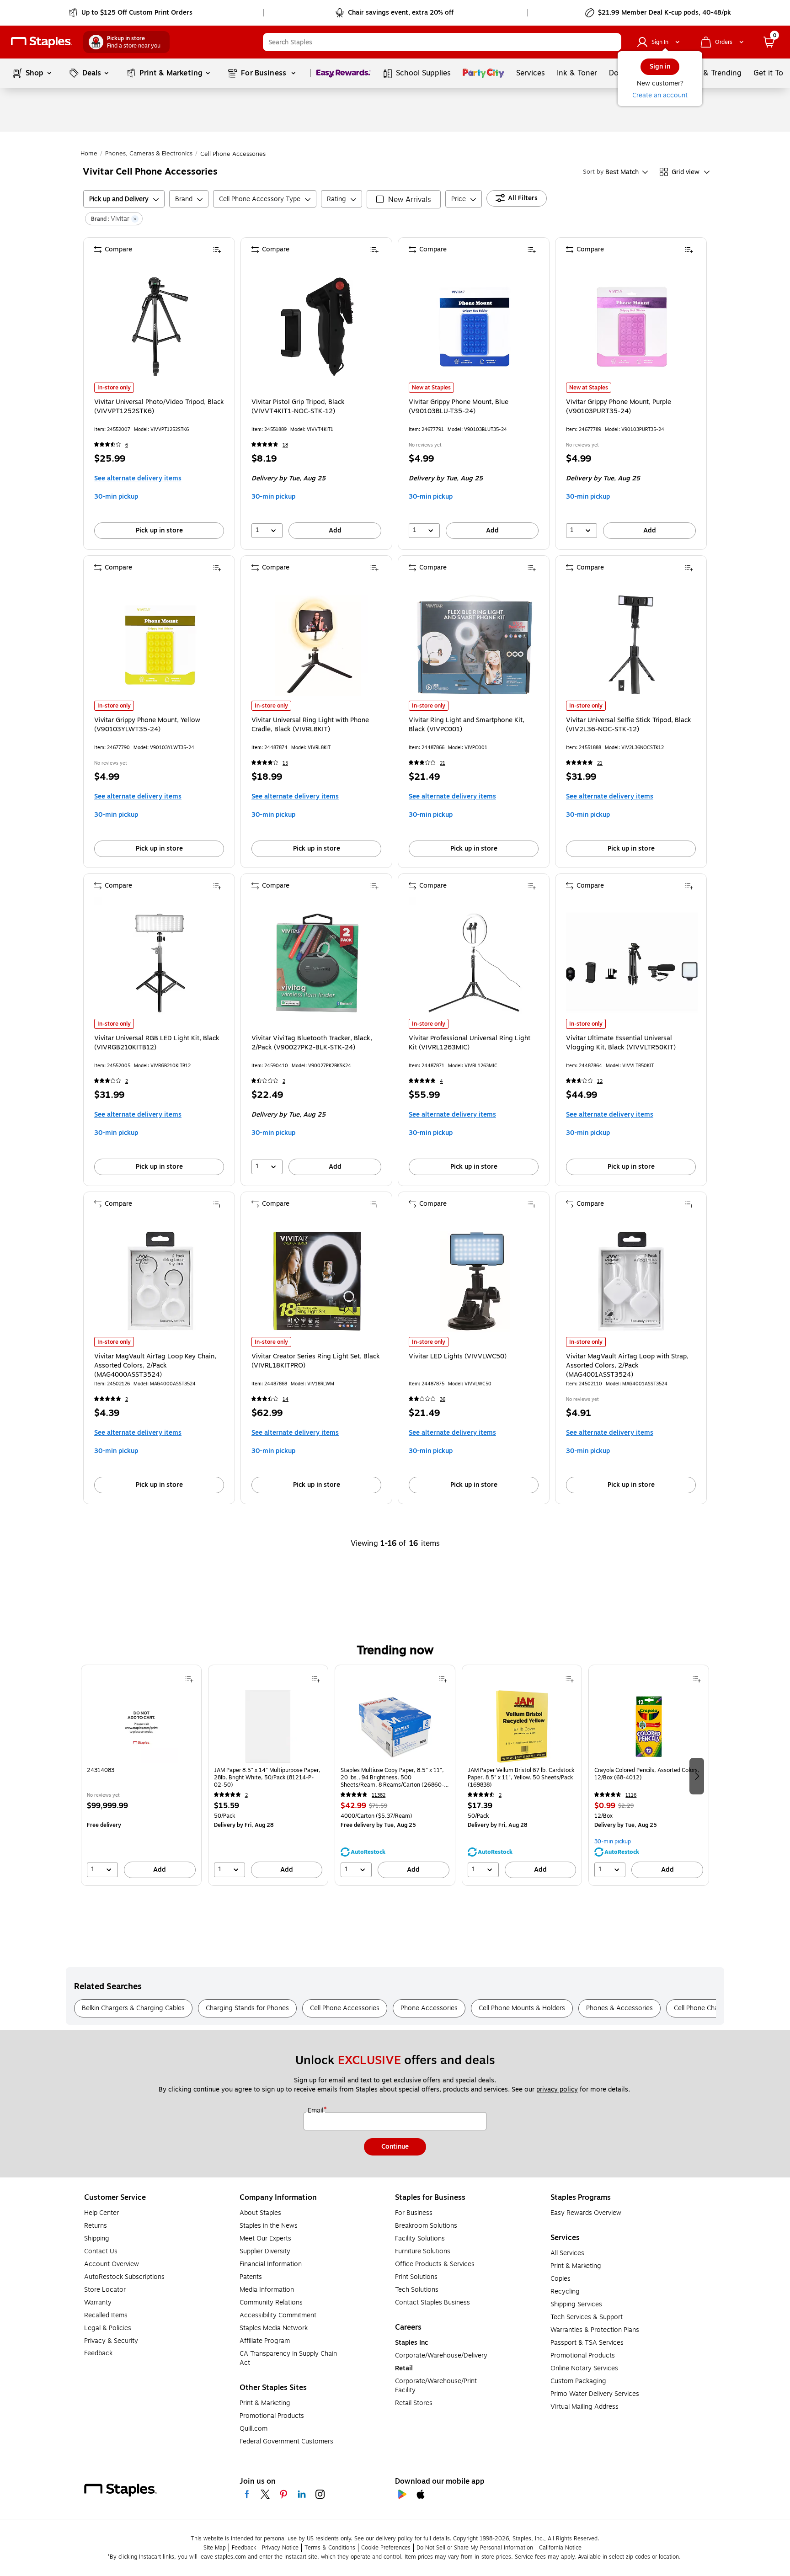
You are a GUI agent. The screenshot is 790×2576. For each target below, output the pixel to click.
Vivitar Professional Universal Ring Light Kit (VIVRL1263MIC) (470, 1043)
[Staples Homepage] (42, 42)
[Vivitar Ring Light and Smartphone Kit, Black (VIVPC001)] (475, 645)
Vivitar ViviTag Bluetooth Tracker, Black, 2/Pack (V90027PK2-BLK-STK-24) (312, 1043)
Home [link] (89, 154)
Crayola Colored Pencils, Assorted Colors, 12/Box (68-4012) (647, 1774)
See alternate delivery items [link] (138, 478)
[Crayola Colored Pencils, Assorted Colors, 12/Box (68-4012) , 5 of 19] (649, 1726)
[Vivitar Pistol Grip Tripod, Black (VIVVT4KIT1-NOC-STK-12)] (317, 327)
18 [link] (285, 445)
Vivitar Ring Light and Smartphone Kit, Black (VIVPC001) (467, 725)
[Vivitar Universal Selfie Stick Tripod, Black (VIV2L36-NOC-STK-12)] (632, 645)
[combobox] (442, 42)
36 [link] (443, 1399)
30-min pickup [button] (116, 497)
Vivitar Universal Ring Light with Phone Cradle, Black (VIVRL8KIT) (310, 725)
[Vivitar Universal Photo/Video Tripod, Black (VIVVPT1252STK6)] (160, 327)
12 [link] (600, 1081)
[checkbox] (404, 199)
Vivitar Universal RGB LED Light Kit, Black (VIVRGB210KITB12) (157, 1043)
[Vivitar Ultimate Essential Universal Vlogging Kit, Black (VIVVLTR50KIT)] (632, 963)
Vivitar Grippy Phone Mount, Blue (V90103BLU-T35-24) (459, 407)
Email (316, 2111)
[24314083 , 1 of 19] (141, 1726)
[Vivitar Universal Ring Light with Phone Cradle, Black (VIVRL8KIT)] (317, 645)
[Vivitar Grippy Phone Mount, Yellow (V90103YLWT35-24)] (160, 645)
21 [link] (443, 763)
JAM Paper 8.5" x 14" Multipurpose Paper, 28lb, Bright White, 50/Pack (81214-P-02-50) (267, 1778)
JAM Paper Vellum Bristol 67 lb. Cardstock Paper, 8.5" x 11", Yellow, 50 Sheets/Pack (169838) (521, 1778)
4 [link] (441, 1081)
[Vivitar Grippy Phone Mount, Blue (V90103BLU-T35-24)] (475, 327)
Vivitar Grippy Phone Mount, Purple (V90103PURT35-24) (619, 407)
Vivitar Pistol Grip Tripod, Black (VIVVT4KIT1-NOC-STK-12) (298, 407)
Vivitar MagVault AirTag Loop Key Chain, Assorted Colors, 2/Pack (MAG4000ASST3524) (155, 1366)
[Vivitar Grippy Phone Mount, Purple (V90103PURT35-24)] (632, 327)
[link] (131, 13)
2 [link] (127, 1081)
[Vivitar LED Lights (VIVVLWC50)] (475, 1281)
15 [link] (285, 763)
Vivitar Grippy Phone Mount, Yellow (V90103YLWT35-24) (147, 725)
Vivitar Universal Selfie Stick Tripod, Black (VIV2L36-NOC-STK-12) (629, 725)
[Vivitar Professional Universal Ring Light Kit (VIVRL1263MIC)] (475, 963)
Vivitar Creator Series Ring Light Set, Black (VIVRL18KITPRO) (316, 1361)
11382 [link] (379, 1795)
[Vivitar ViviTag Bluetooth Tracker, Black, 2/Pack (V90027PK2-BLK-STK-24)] (317, 963)
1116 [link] (631, 1795)
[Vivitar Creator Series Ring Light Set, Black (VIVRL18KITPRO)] (317, 1281)
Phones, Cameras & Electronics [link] (149, 154)
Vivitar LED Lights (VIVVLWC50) (458, 1357)
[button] (612, 42)
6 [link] (127, 445)
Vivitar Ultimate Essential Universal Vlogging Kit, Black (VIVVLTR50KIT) (621, 1043)
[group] (141, 1775)
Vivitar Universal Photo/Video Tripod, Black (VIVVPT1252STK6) (159, 407)
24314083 (101, 1770)
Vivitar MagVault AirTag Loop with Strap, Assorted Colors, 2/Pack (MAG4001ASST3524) (627, 1366)
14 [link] (286, 1399)
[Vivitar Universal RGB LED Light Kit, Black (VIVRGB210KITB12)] (160, 963)
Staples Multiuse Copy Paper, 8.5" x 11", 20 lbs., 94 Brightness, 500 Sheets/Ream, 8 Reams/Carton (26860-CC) (392, 1778)
